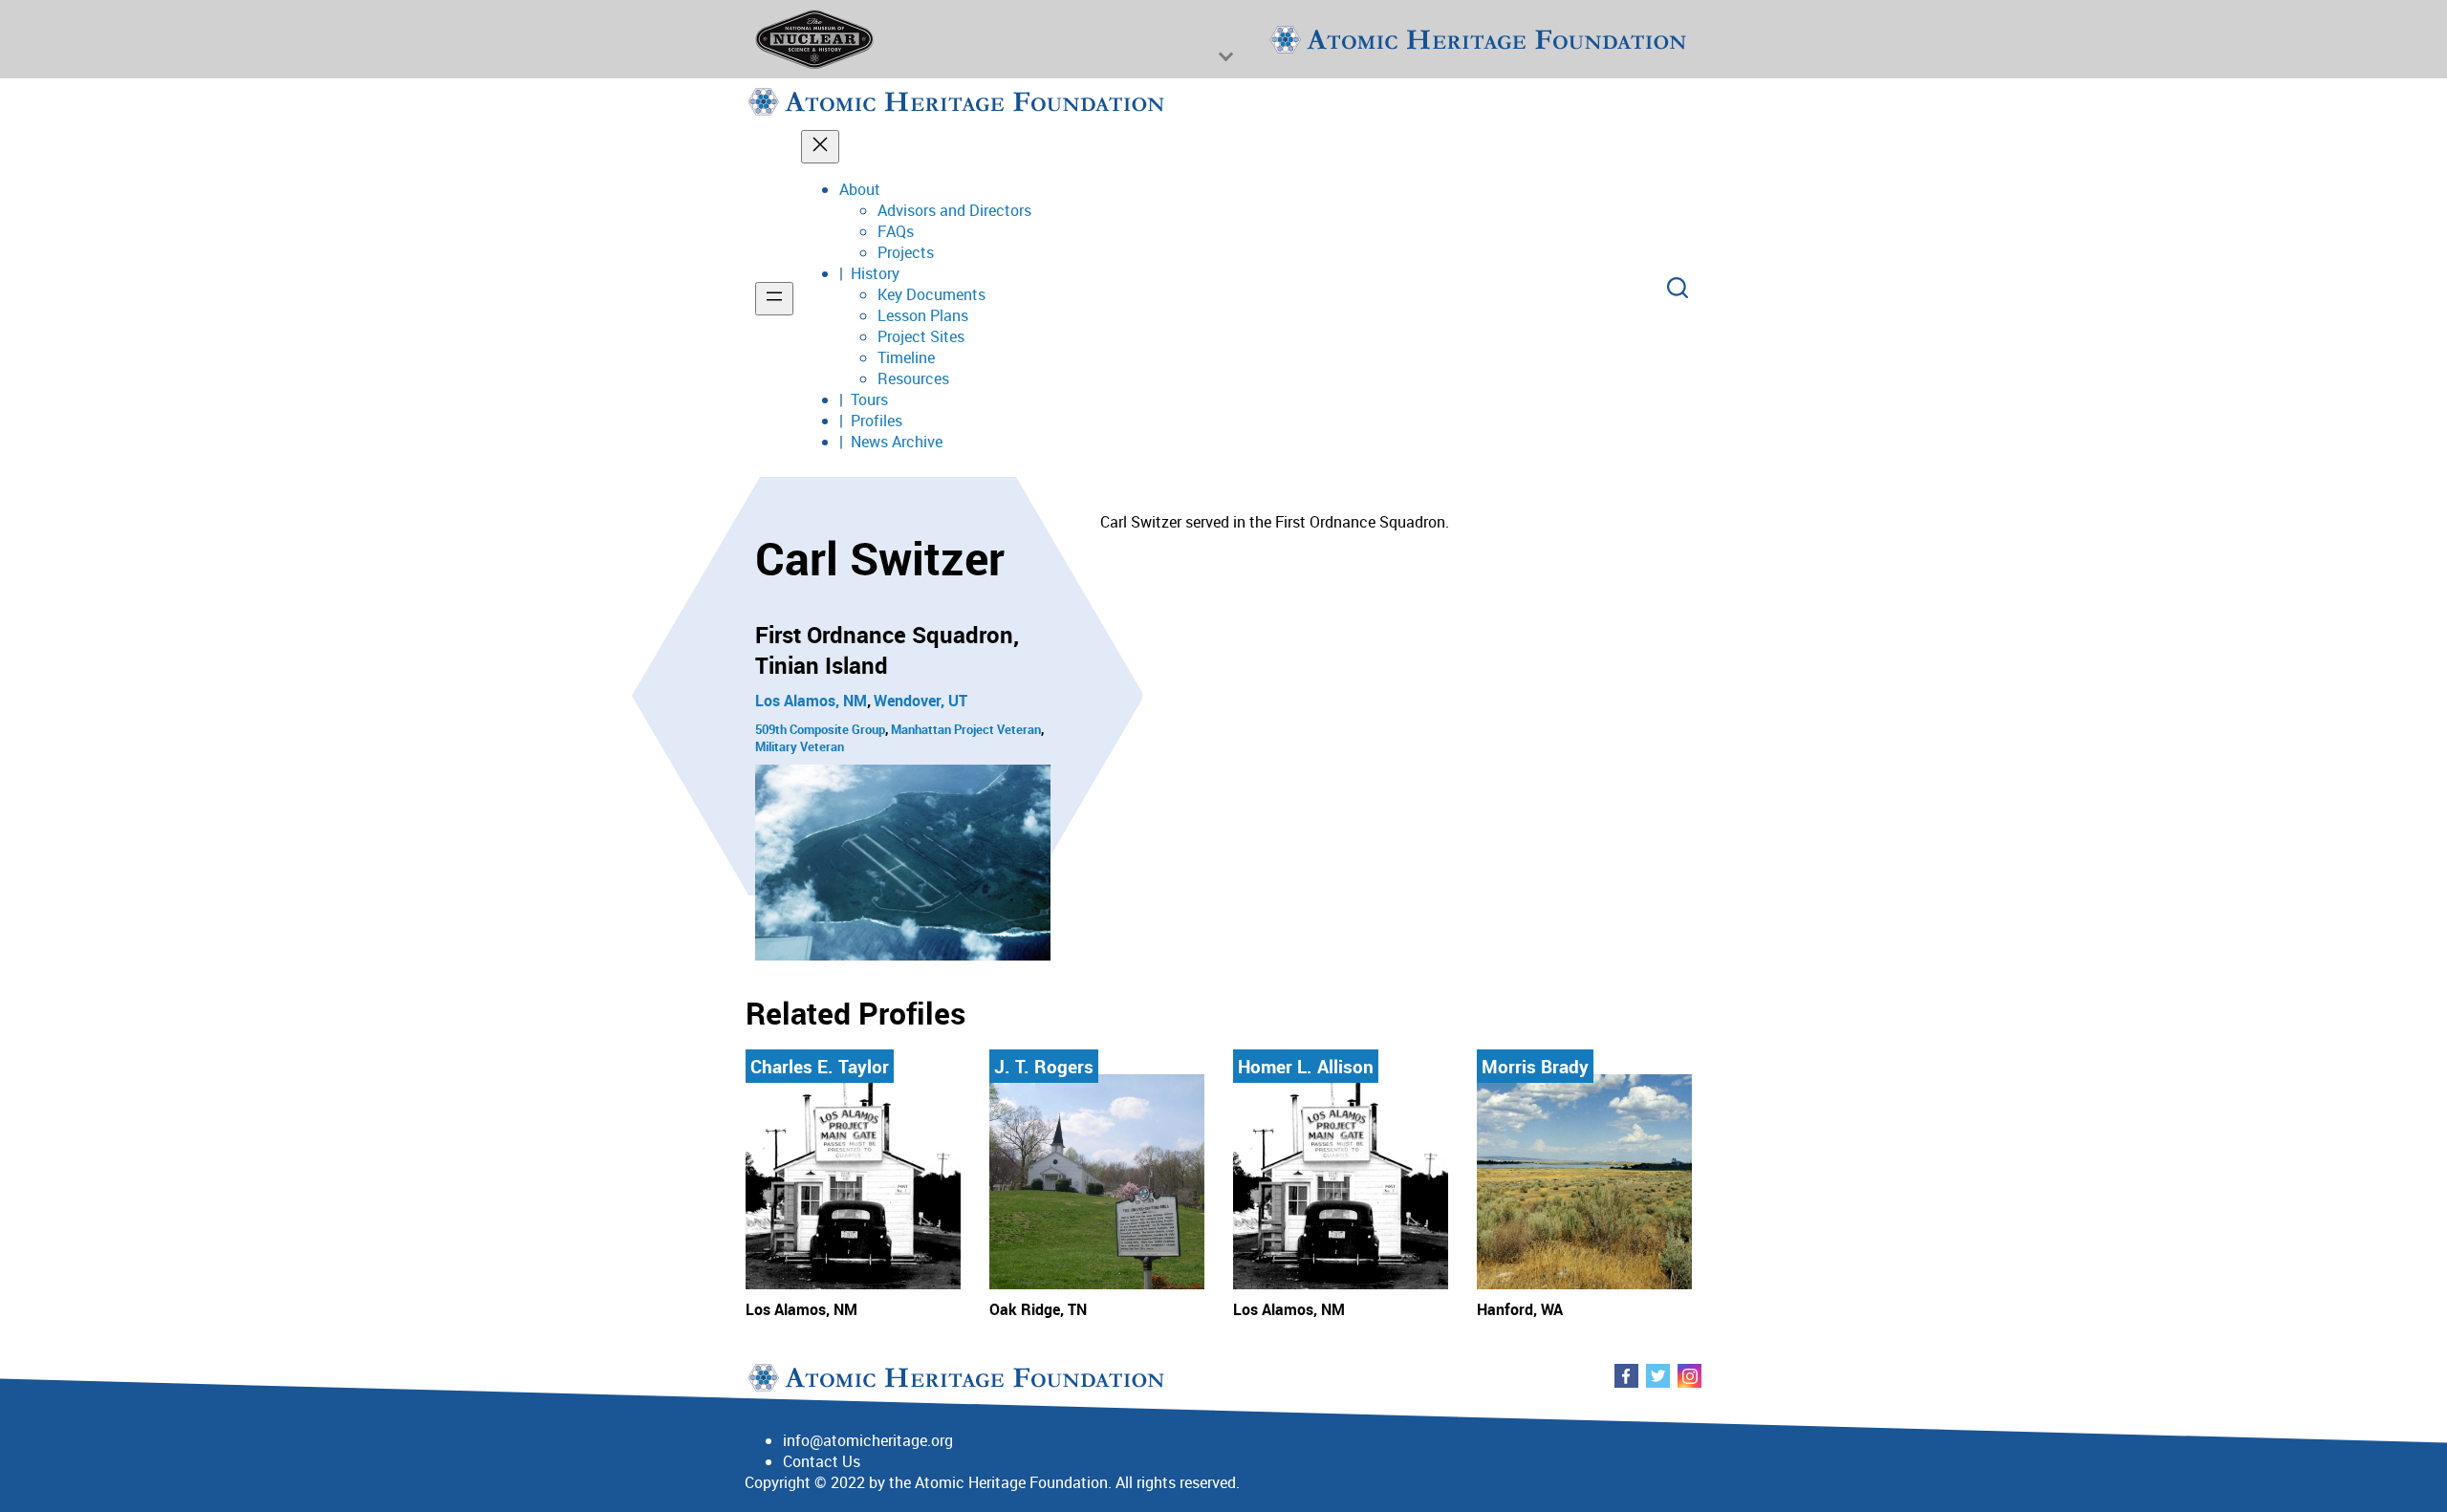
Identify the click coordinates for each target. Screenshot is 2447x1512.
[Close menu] (820, 147)
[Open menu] (774, 299)
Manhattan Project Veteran (966, 729)
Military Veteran (800, 746)
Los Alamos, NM (811, 701)
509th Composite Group (820, 729)
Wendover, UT (920, 701)
